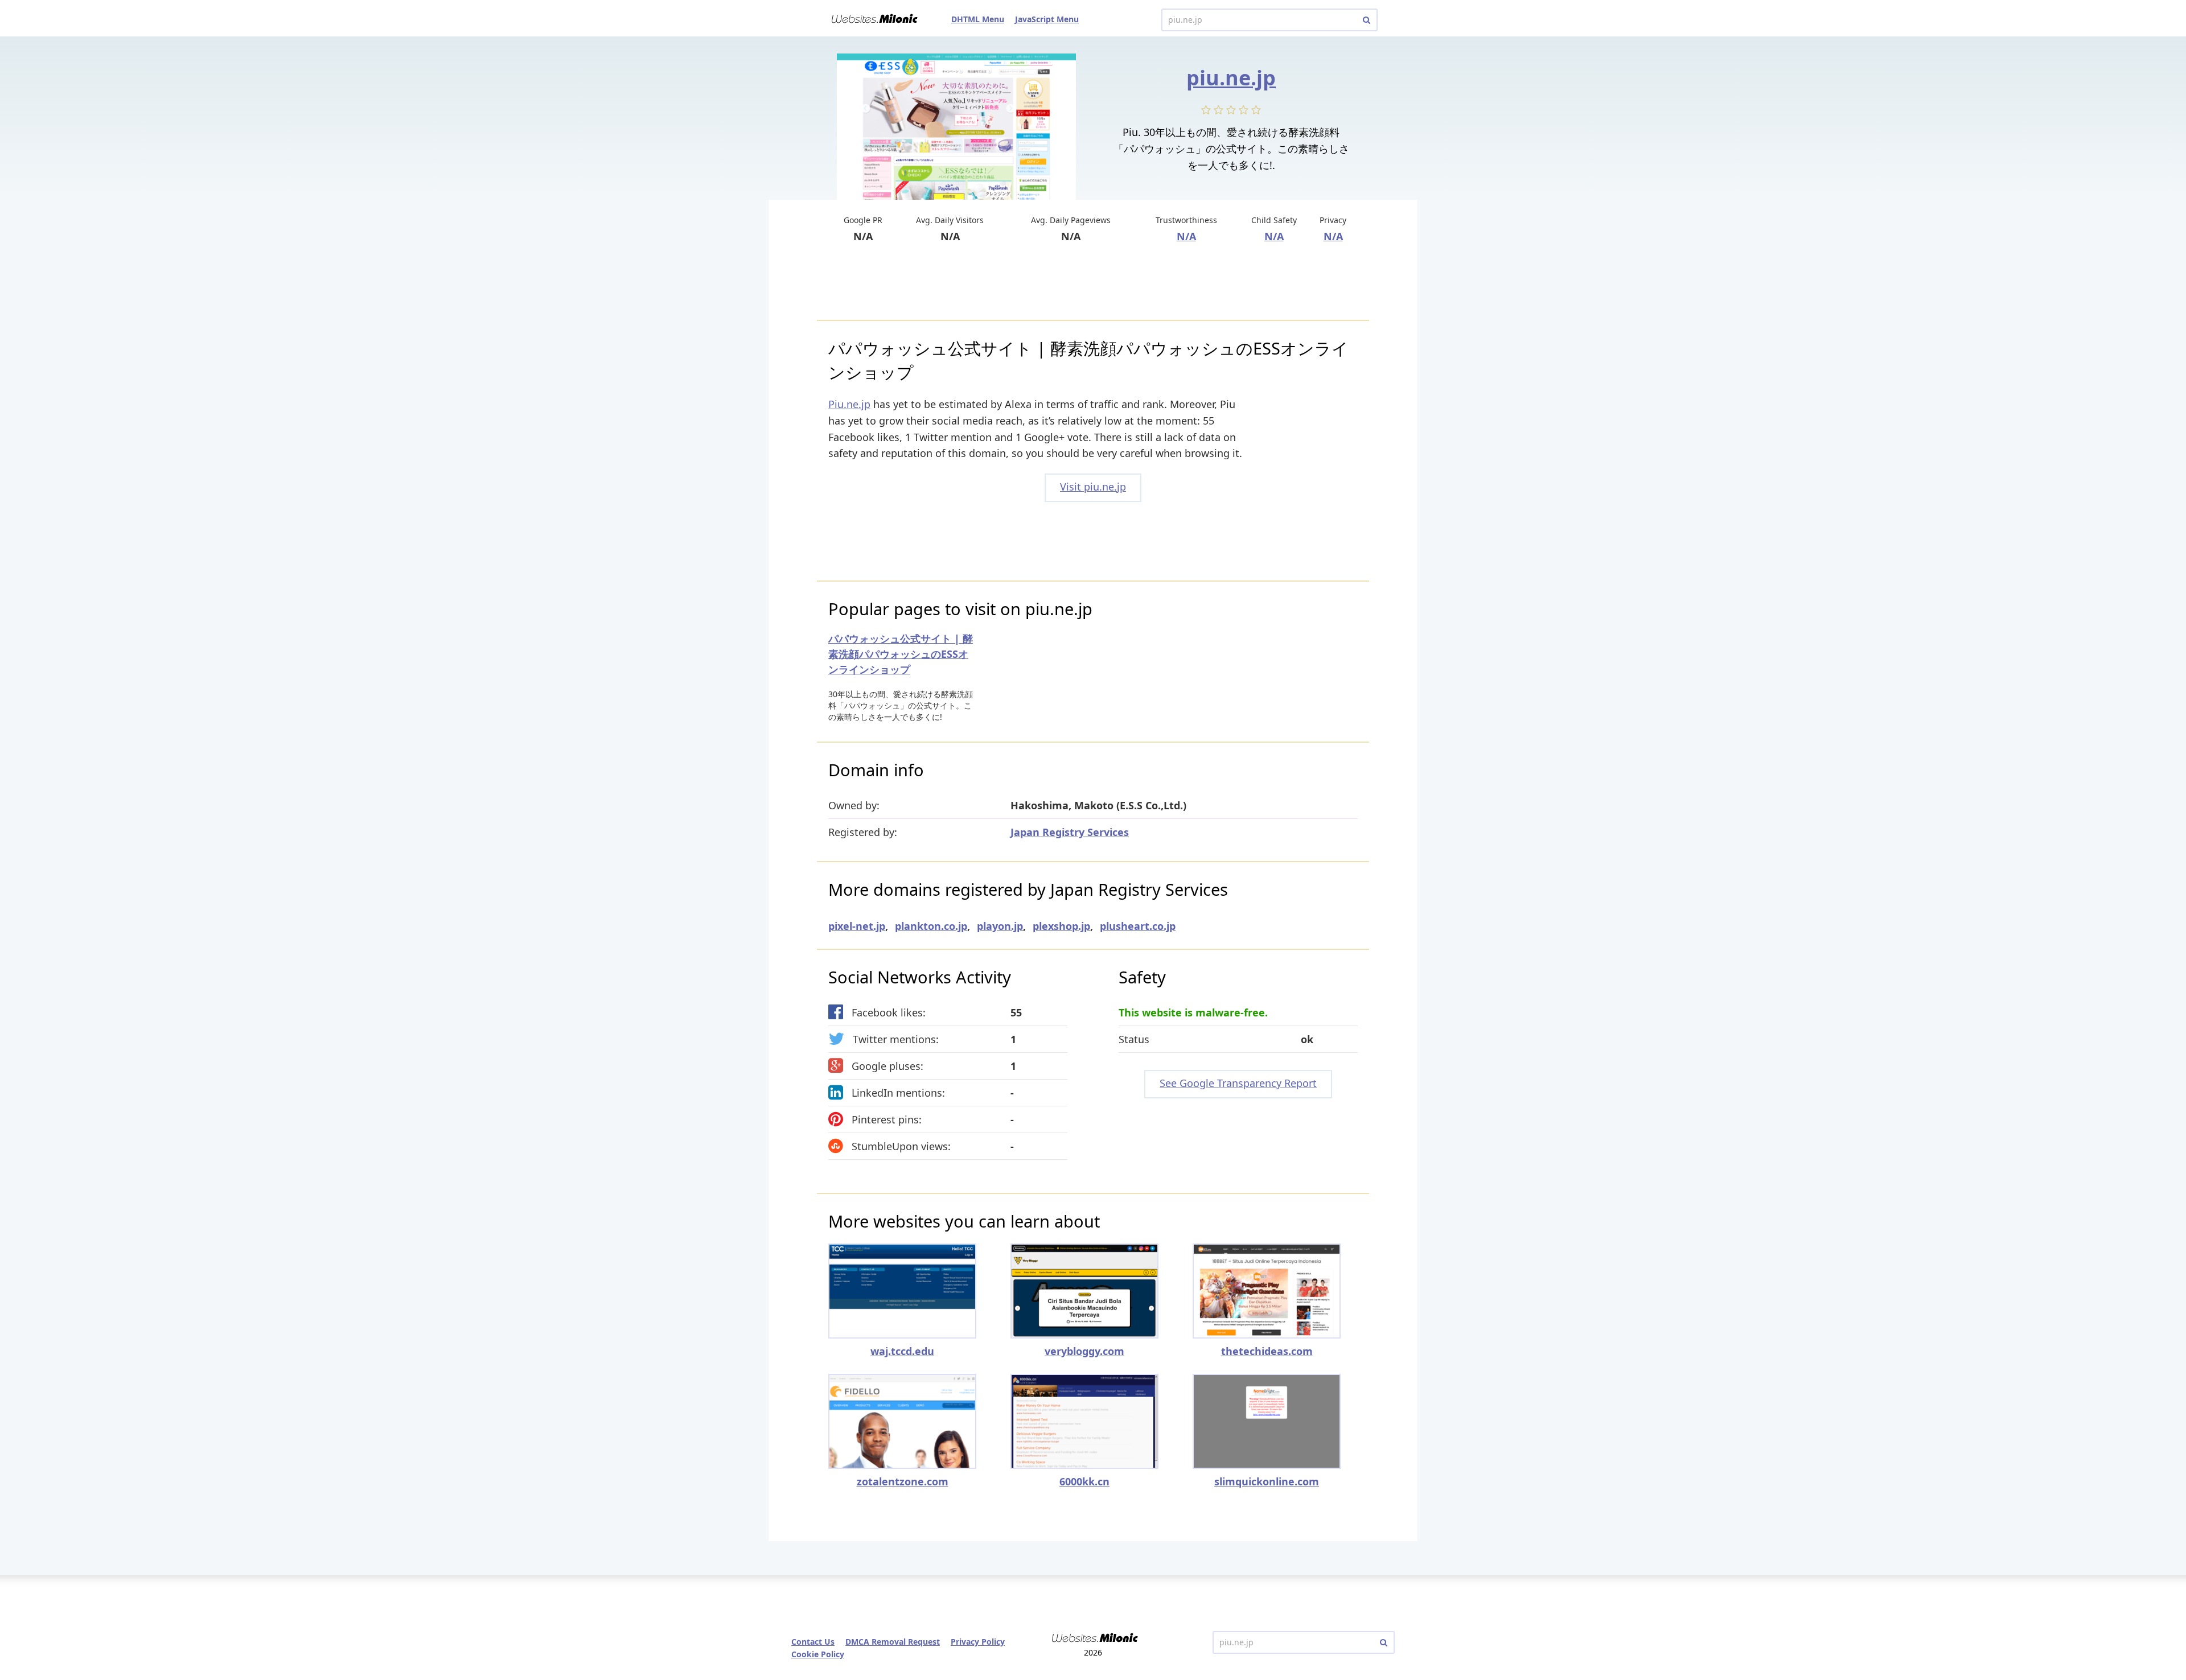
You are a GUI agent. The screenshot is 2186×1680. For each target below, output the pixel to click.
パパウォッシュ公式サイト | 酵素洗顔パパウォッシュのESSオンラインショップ (901, 654)
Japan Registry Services (1070, 832)
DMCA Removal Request (893, 1642)
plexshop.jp (1061, 926)
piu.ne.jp (1231, 78)
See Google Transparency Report (1238, 1083)
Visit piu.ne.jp (1093, 487)
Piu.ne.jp (849, 404)
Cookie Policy (818, 1654)
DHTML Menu (978, 19)
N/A (1186, 236)
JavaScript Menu (1047, 19)
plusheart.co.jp (1138, 926)
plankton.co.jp (931, 926)
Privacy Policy (978, 1642)
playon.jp (1000, 926)
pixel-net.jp (857, 926)
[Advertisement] (1093, 283)
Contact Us (813, 1642)
